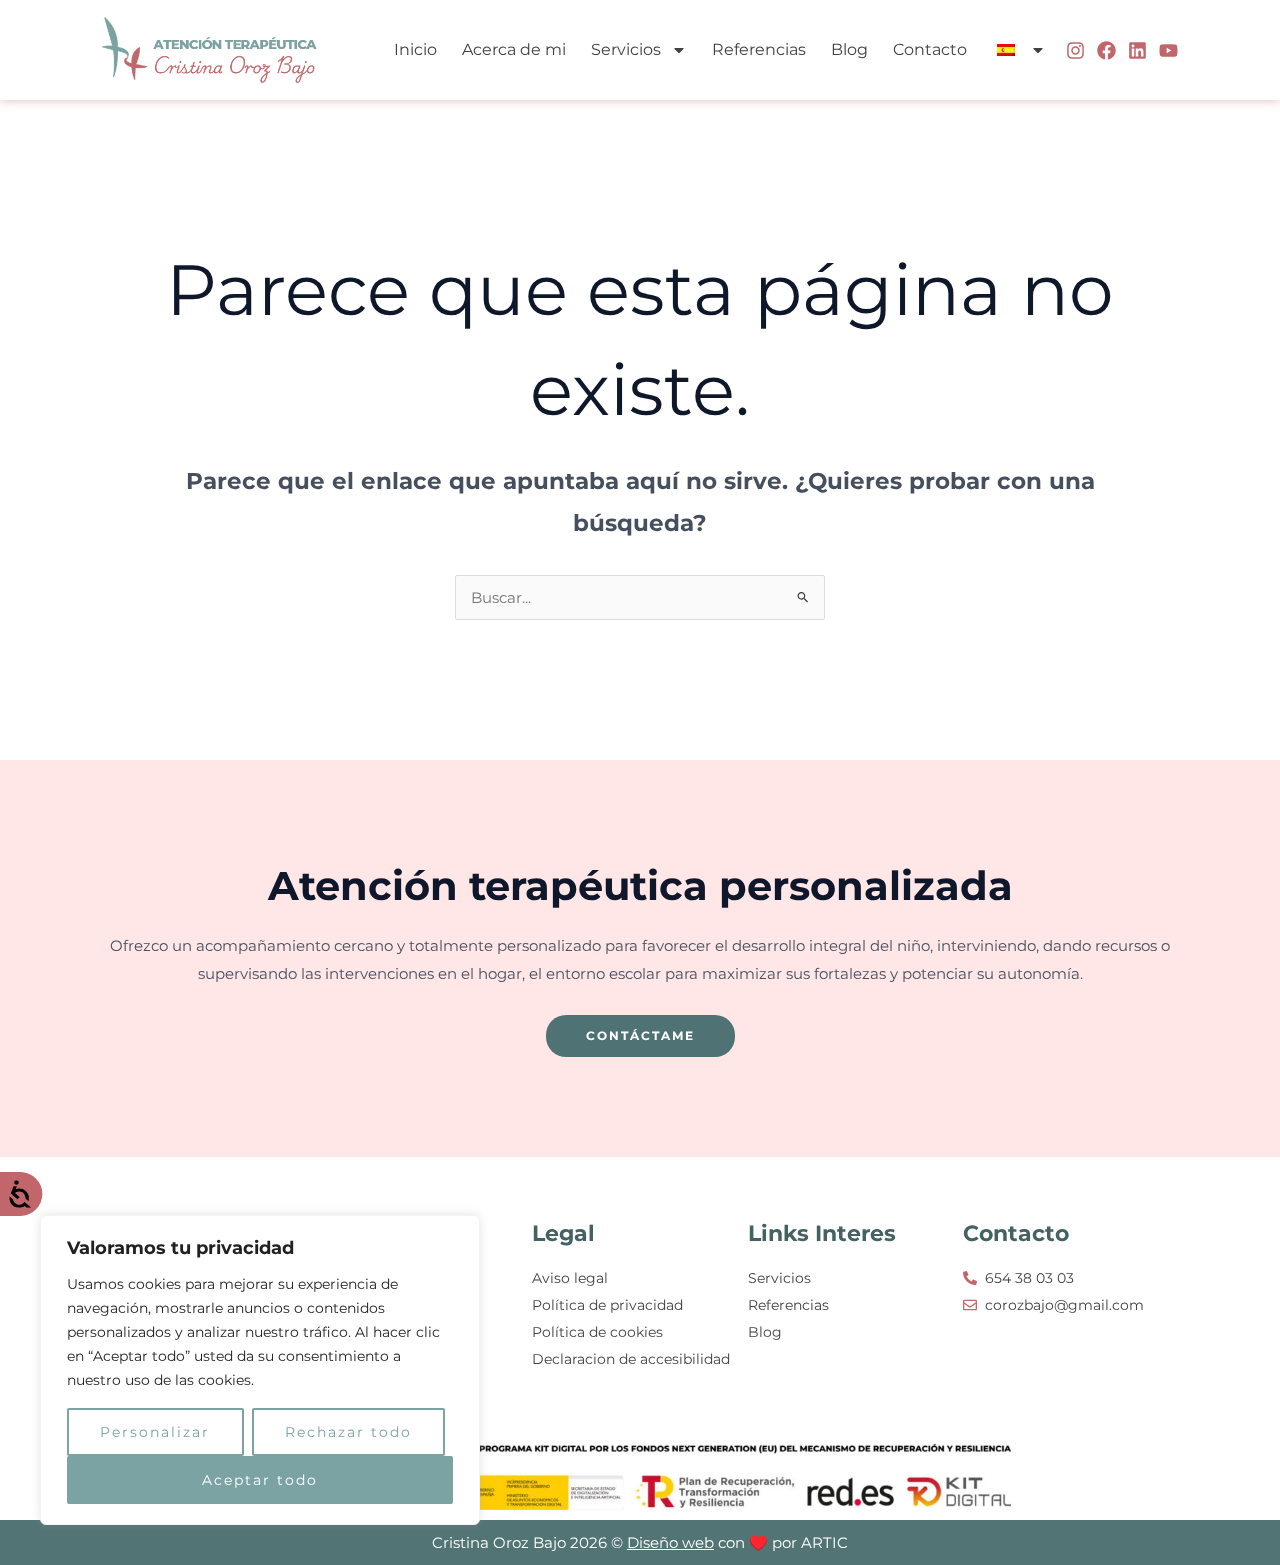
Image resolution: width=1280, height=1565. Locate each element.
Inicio (415, 49)
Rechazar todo (348, 1432)
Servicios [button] (626, 49)
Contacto (930, 49)
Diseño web (670, 1542)
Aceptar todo (260, 1480)
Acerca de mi (514, 49)
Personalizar (155, 1432)
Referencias (759, 49)
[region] (260, 1370)
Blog (849, 49)
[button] (1019, 50)
